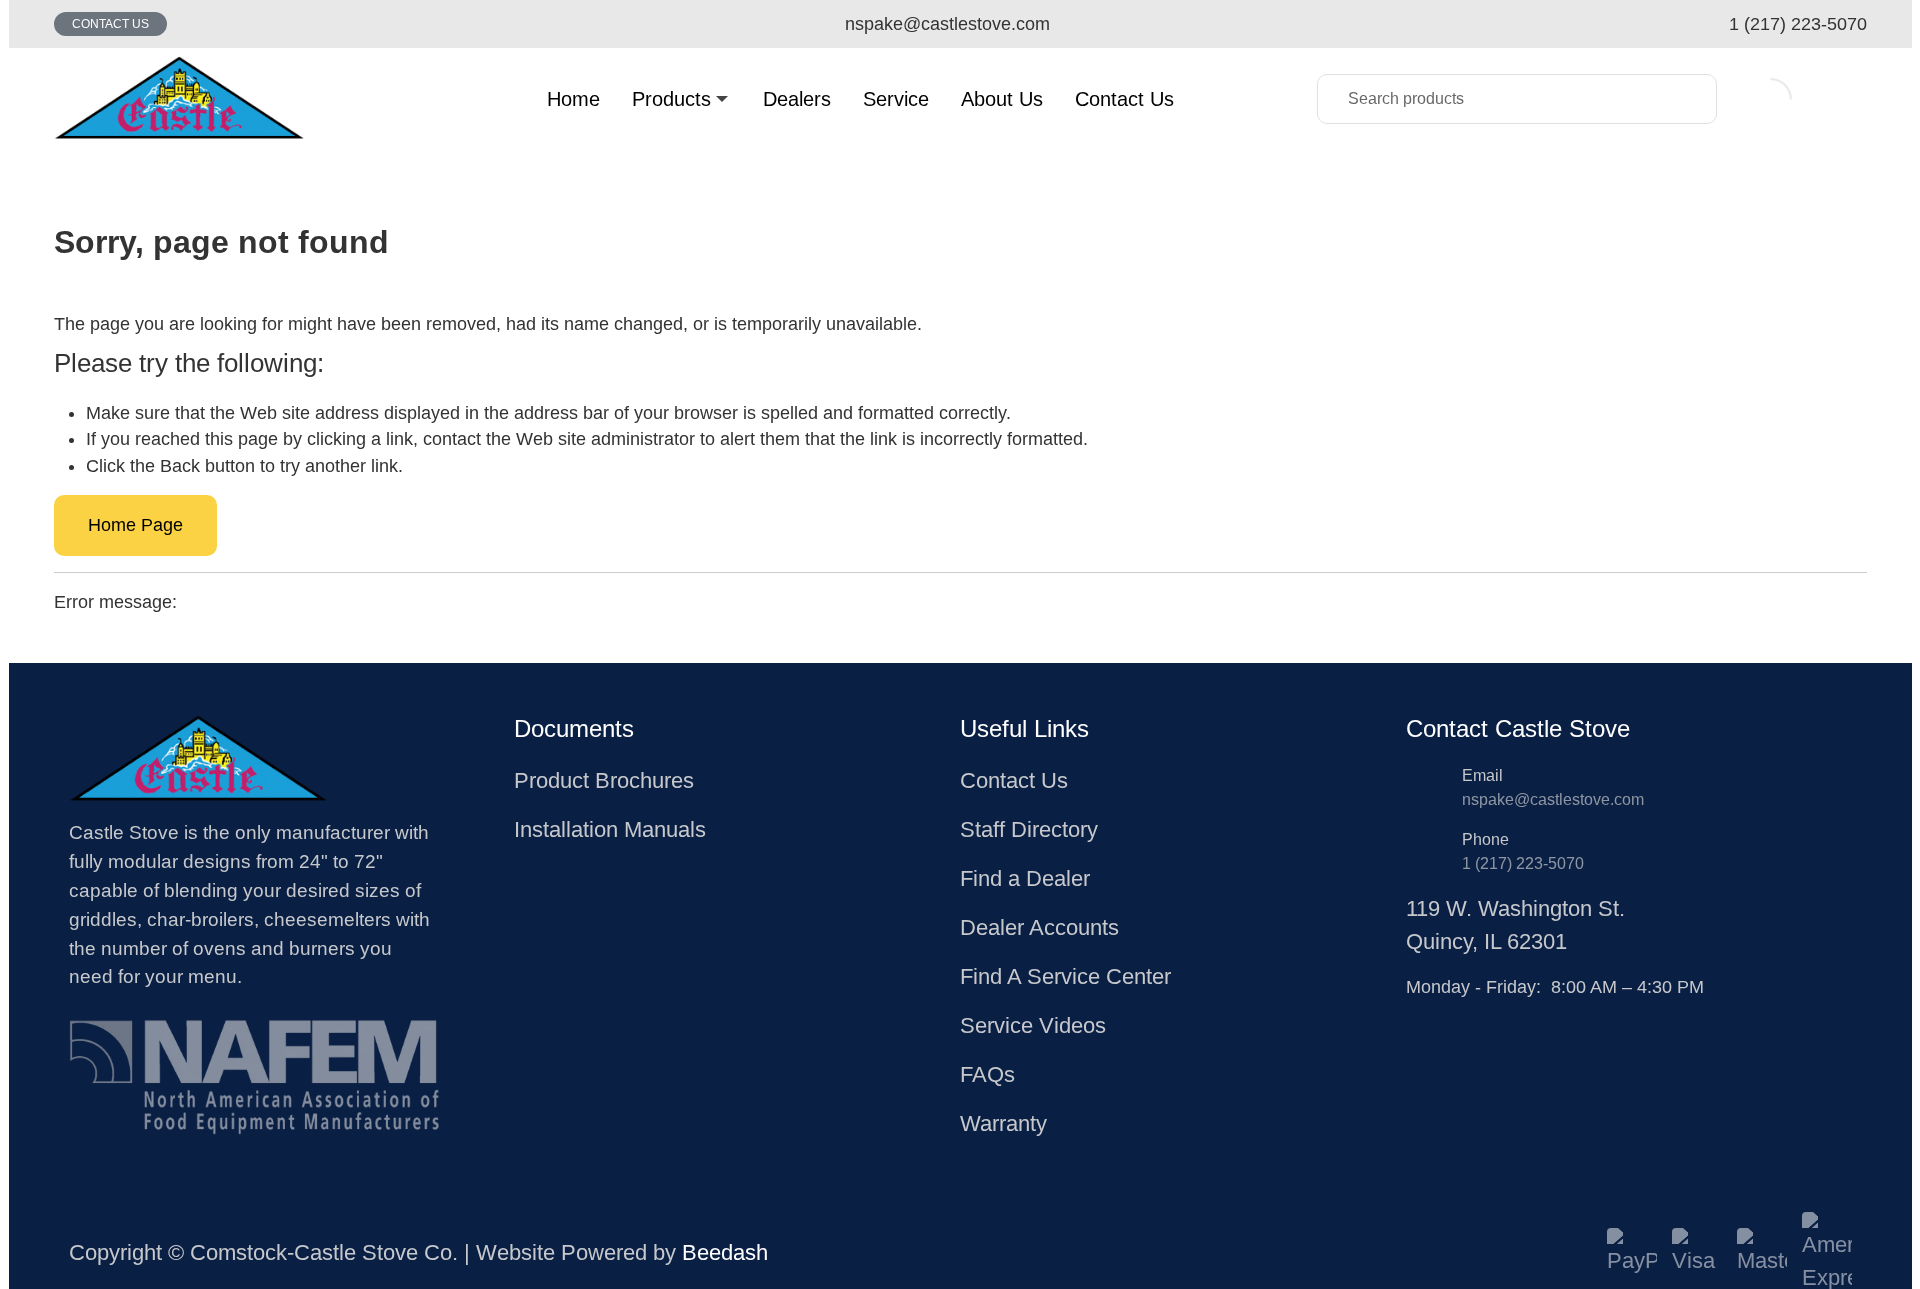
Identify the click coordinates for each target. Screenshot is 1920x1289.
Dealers (797, 99)
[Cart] (1845, 98)
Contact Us (110, 24)
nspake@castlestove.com (1553, 799)
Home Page (135, 525)
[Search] (1687, 99)
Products (671, 99)
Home (573, 99)
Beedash (725, 1252)
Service (896, 99)
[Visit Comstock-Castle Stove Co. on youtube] (1463, 1017)
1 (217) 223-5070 (1523, 863)
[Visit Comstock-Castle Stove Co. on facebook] (1417, 1017)
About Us (1002, 99)
